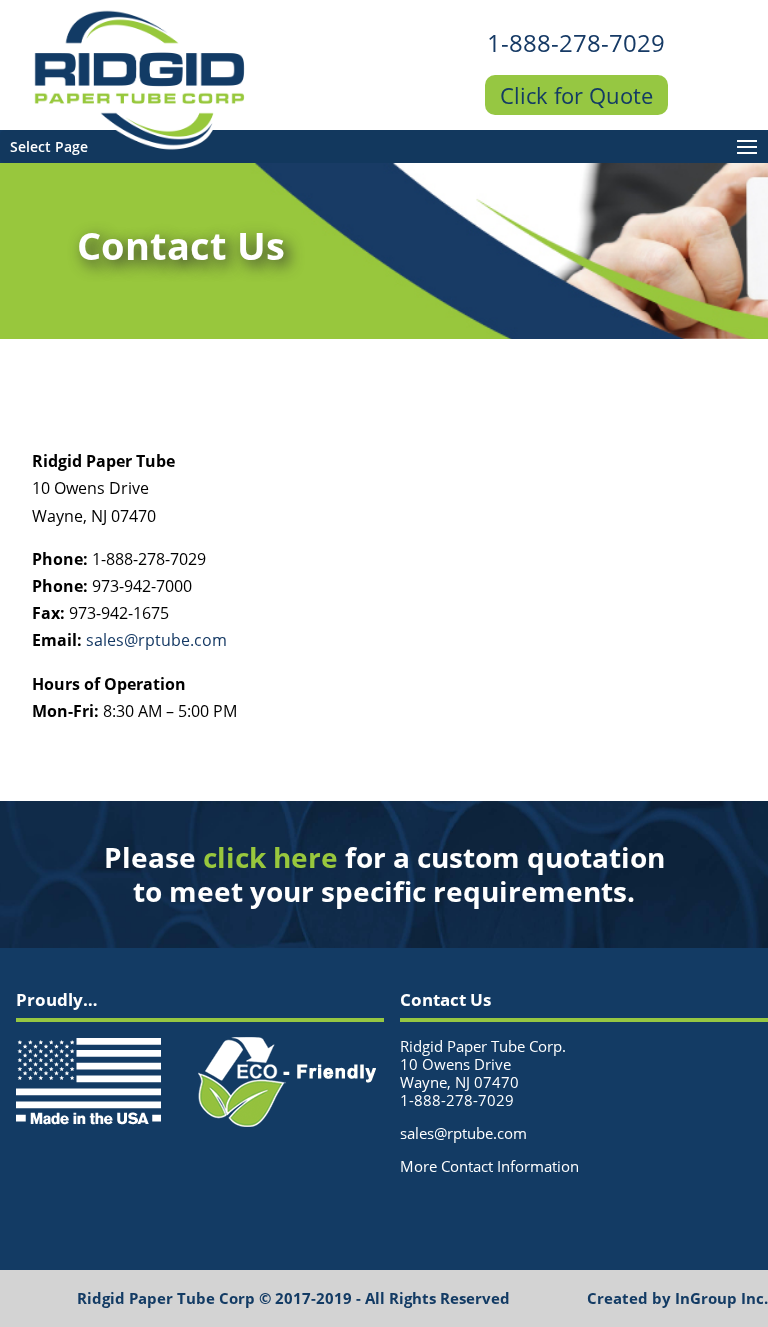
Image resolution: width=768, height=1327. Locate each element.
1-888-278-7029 (576, 42)
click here (270, 857)
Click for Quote (576, 95)
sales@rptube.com (156, 640)
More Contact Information (489, 1166)
